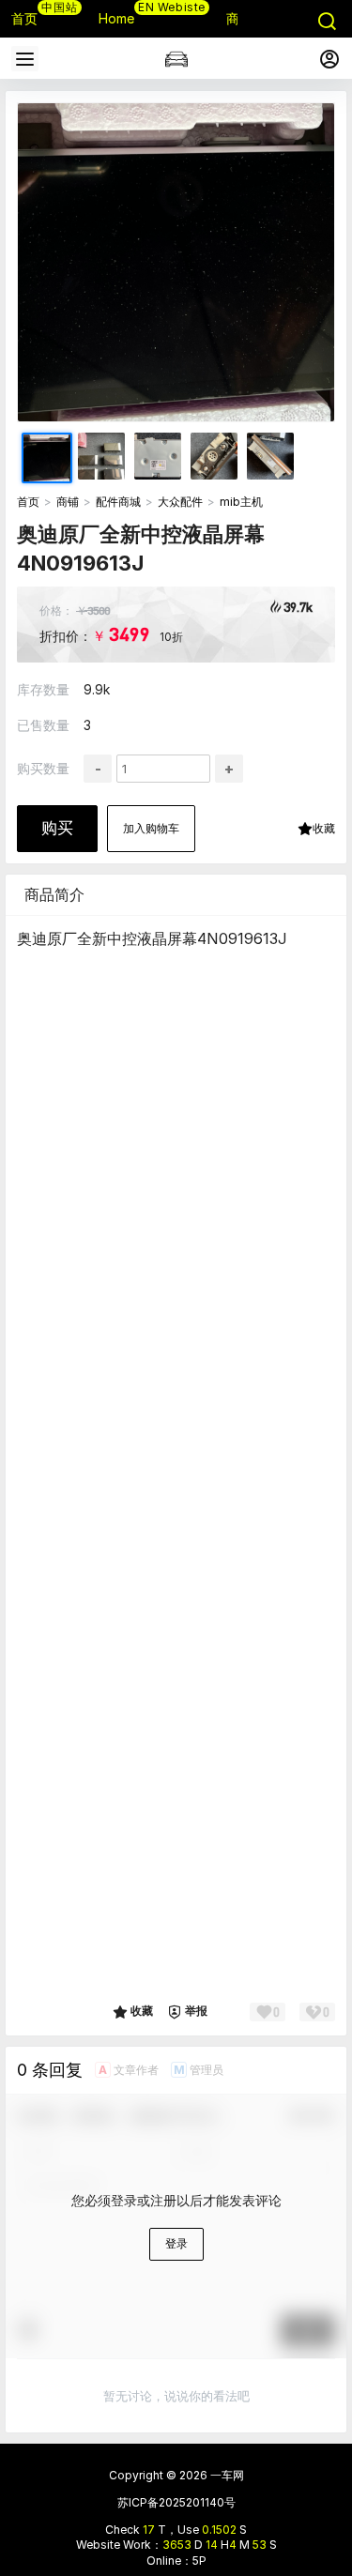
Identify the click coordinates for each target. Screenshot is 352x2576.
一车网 (226, 2475)
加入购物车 (151, 828)
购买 (57, 828)
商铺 (68, 502)
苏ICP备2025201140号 (176, 2502)
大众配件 (180, 502)
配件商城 (118, 502)
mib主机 (241, 502)
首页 (28, 502)
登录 (176, 2243)
